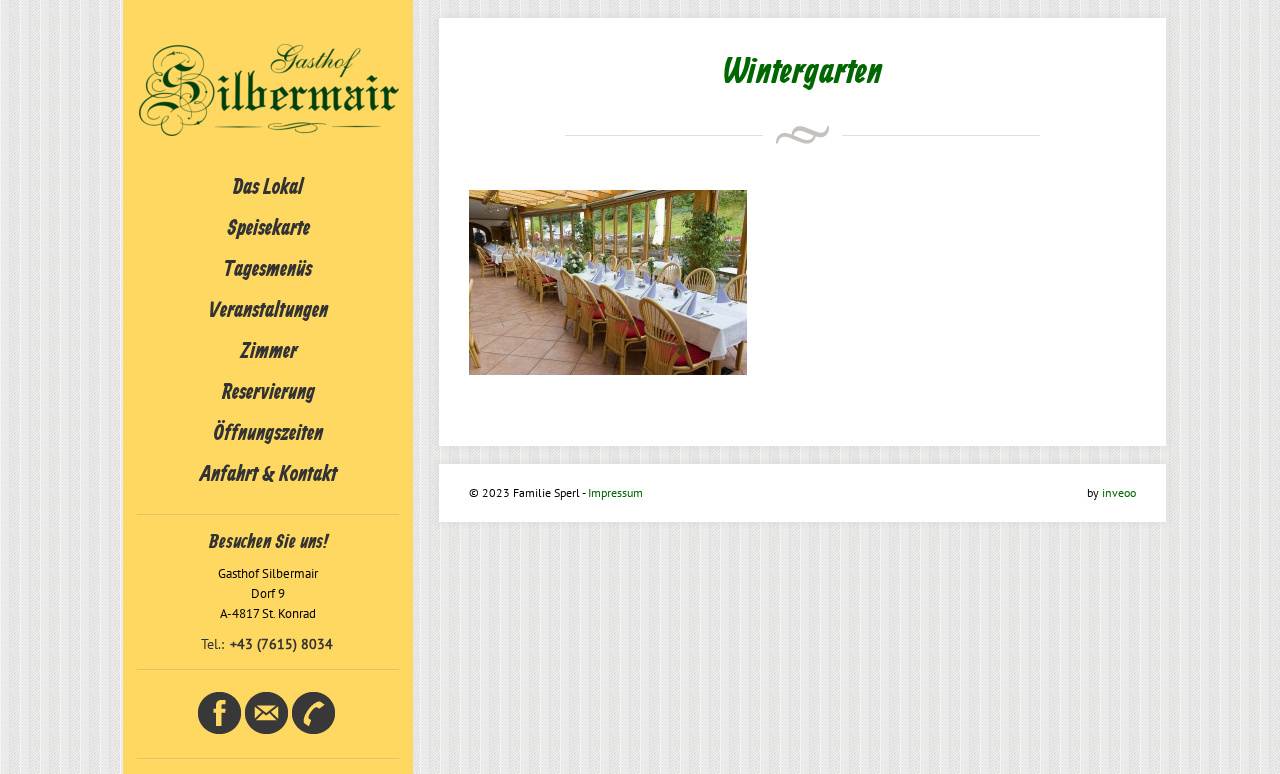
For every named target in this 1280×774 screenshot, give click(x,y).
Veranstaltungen (268, 311)
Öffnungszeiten (268, 434)
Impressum (615, 492)
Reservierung (268, 393)
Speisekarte (268, 229)
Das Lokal (268, 188)
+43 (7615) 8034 (281, 644)
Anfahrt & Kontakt (268, 475)
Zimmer (268, 352)
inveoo (1119, 492)
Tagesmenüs (268, 270)
